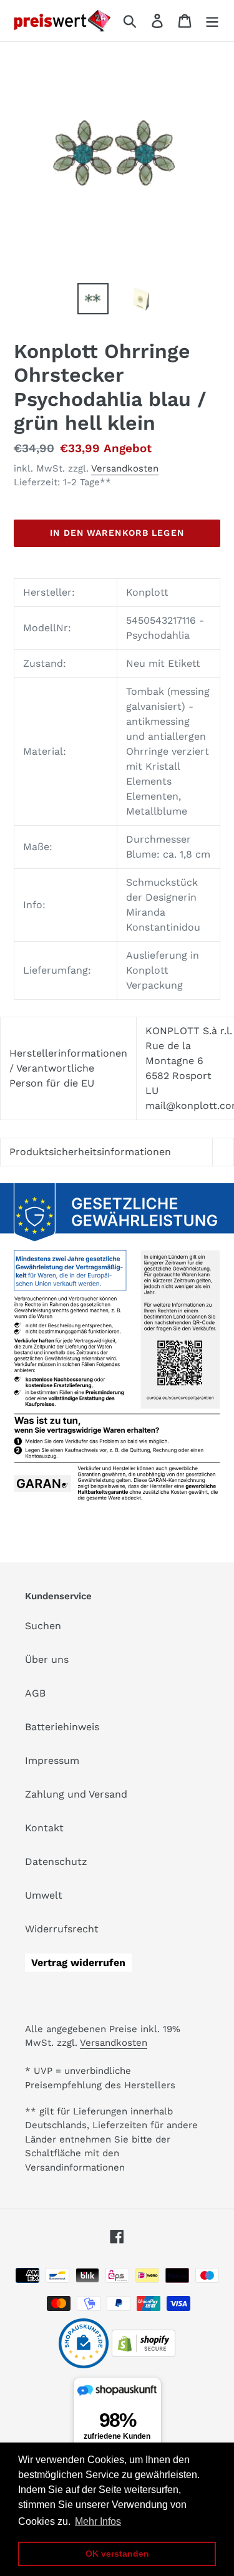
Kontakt (44, 1828)
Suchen (43, 1626)
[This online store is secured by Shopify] (144, 2354)
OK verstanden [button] (117, 2554)
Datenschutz (56, 1862)
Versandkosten (125, 468)
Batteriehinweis (62, 1727)
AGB (35, 1693)
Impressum (52, 1760)
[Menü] (212, 21)
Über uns (47, 1659)
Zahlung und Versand (76, 1794)
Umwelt (44, 1895)
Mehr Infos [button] (98, 2521)
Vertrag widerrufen (78, 1963)
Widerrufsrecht (62, 1929)
